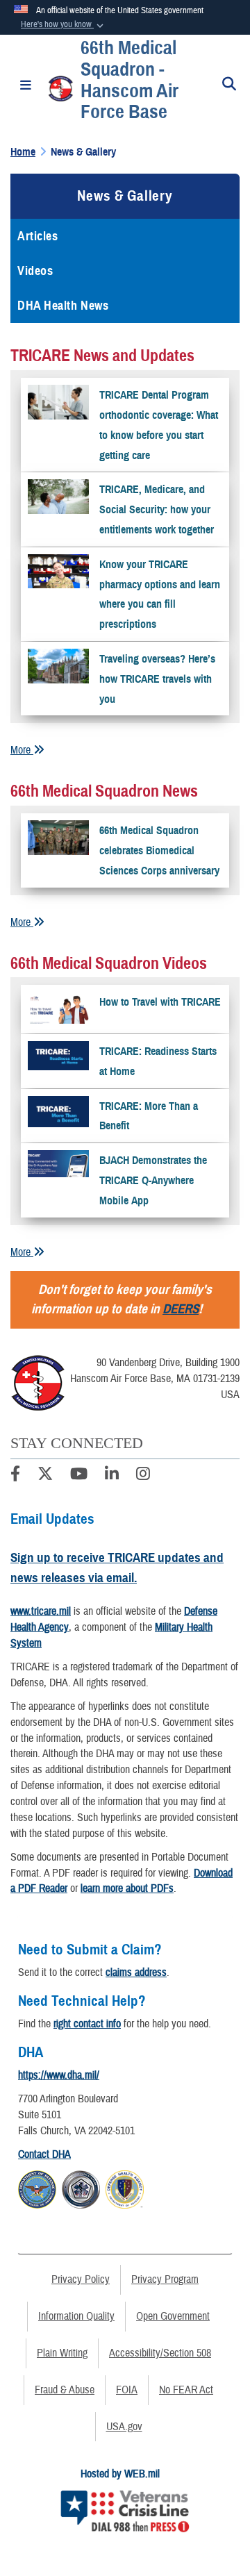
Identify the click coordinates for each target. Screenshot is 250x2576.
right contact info (87, 2024)
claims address (136, 1972)
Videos (35, 271)
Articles (37, 236)
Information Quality (76, 2316)
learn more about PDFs (127, 1888)
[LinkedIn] (112, 1476)
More (22, 750)
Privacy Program (165, 2279)
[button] (64, 25)
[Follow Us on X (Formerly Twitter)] (45, 1476)
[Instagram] (143, 1476)
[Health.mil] (81, 2188)
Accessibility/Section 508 (160, 2353)
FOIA (127, 2390)
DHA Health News (63, 306)
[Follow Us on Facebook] (15, 1476)
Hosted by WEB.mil (120, 2474)
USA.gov (124, 2427)
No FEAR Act (186, 2390)
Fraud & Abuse (65, 2390)
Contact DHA (44, 2154)
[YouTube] (79, 1476)
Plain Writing (62, 2353)
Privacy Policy (81, 2279)
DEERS (181, 1309)
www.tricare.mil (41, 1611)
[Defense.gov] (37, 2188)
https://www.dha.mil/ (59, 2075)
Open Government (173, 2316)
